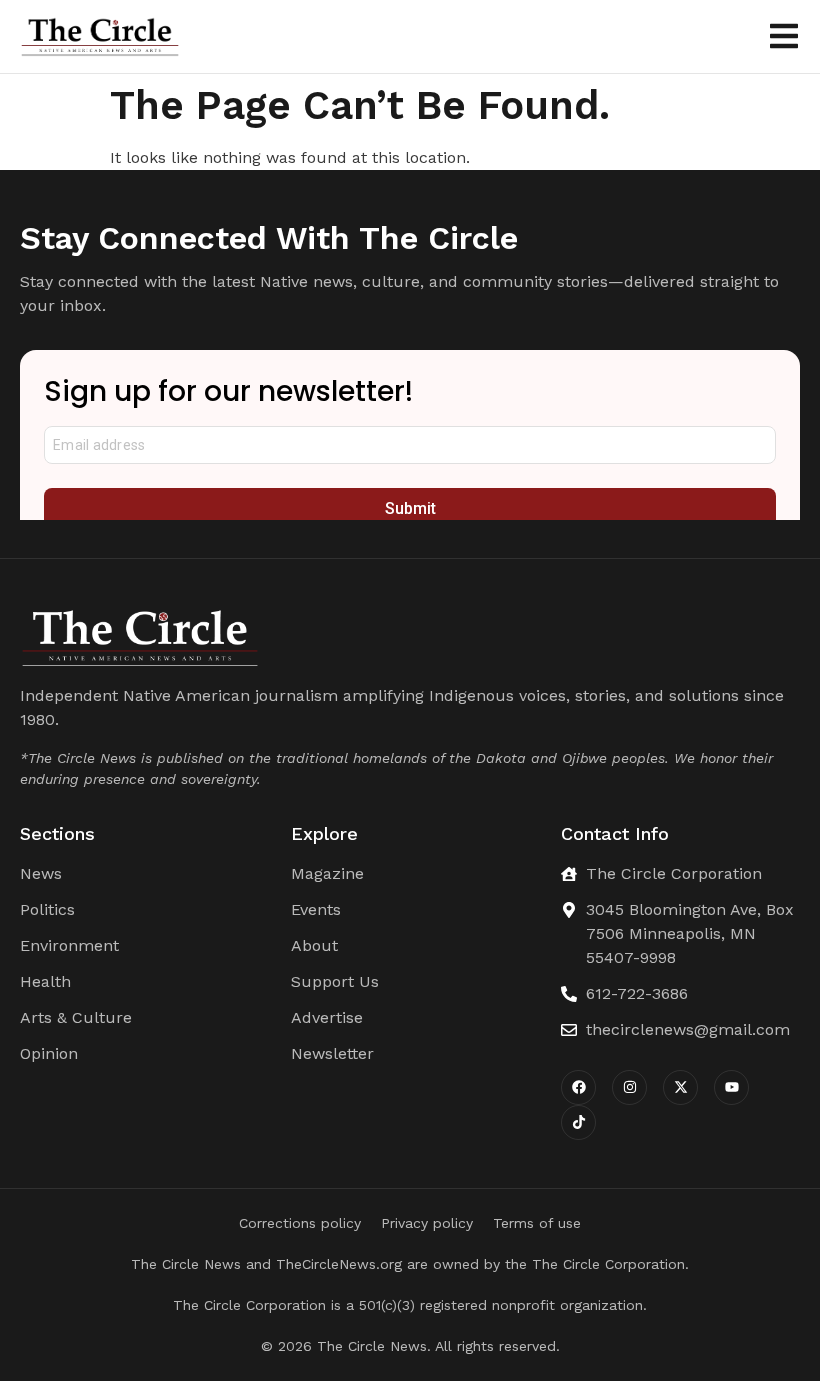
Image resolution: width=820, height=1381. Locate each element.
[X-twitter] (680, 1087)
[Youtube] (731, 1087)
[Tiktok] (578, 1122)
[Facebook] (578, 1087)
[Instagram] (629, 1087)
